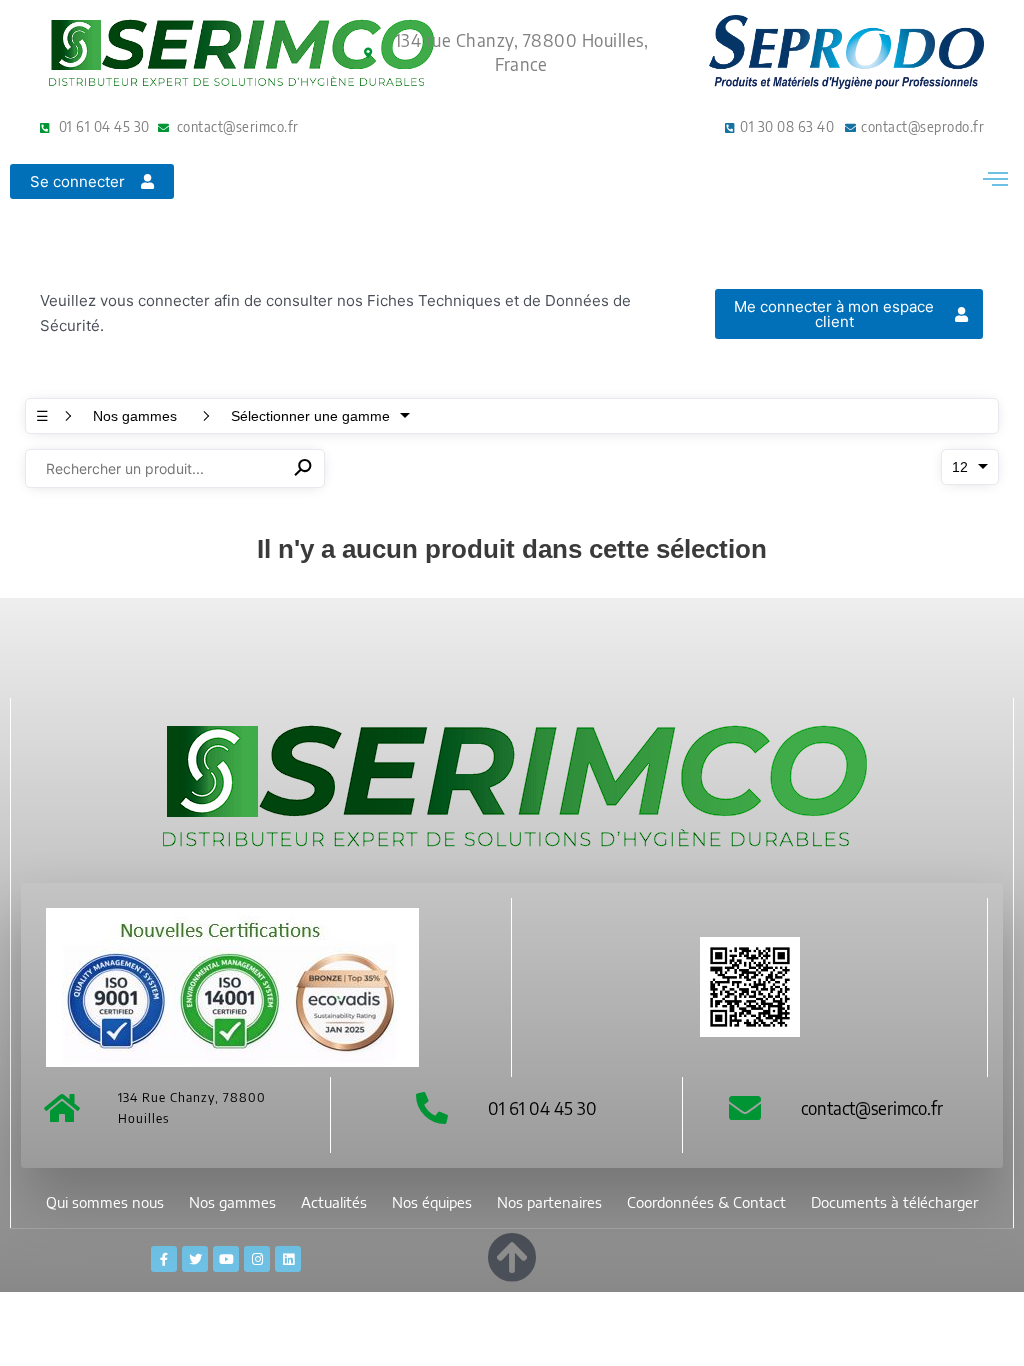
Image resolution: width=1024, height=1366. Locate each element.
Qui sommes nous (105, 1202)
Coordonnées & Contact (706, 1202)
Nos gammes (232, 1202)
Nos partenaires (549, 1202)
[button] (995, 178)
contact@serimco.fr (872, 1107)
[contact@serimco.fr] (745, 1108)
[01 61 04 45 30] (432, 1108)
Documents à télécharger (894, 1202)
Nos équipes (432, 1202)
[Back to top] (512, 1253)
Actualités (334, 1202)
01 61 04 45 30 (542, 1107)
